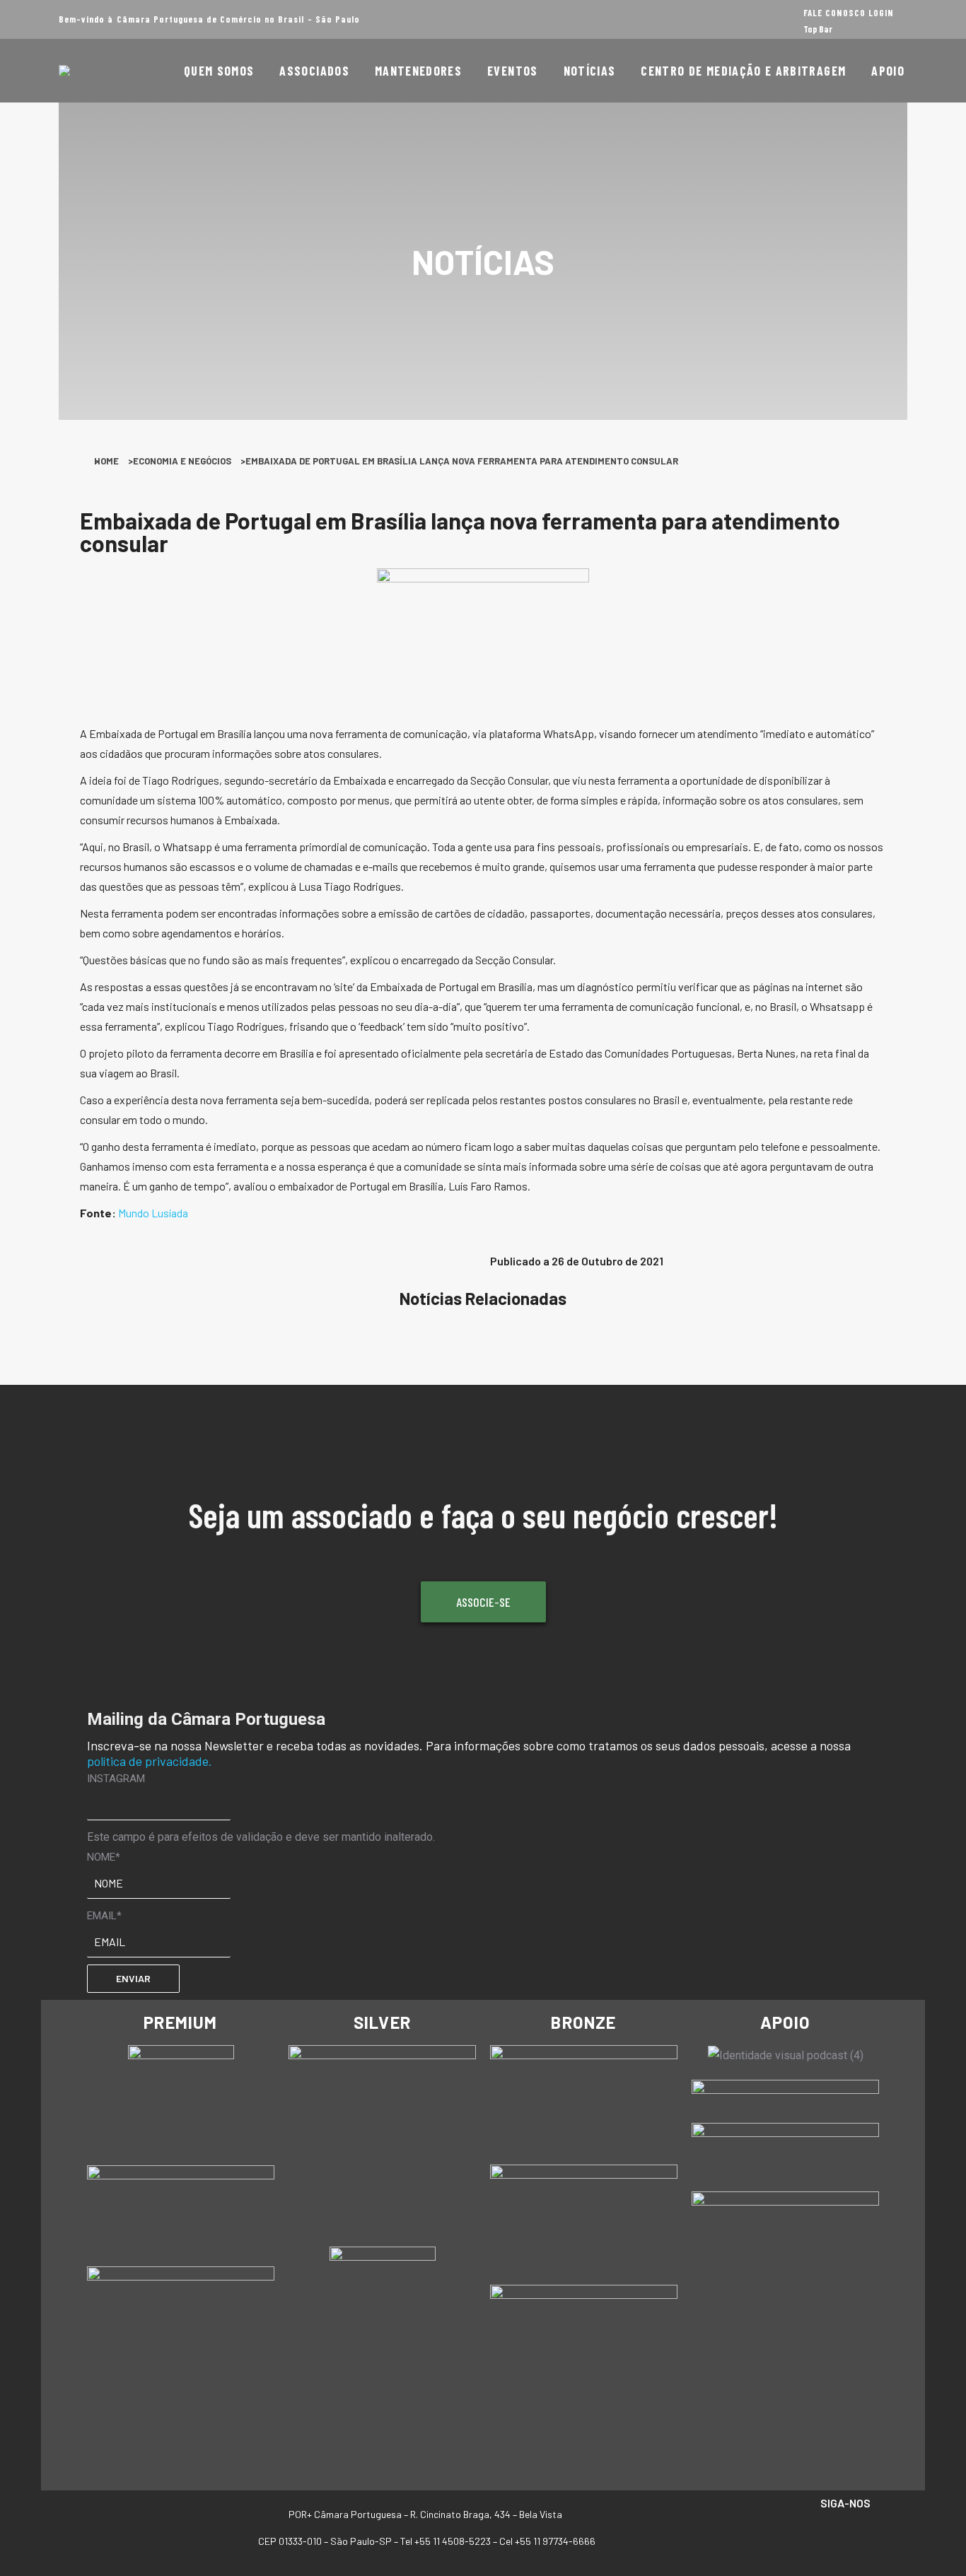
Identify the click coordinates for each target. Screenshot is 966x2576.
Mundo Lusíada (153, 1213)
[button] (103, 1267)
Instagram (116, 1779)
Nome (104, 1857)
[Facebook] (802, 2535)
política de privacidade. (150, 1761)
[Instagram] (831, 2535)
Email (104, 1916)
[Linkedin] (860, 2535)
